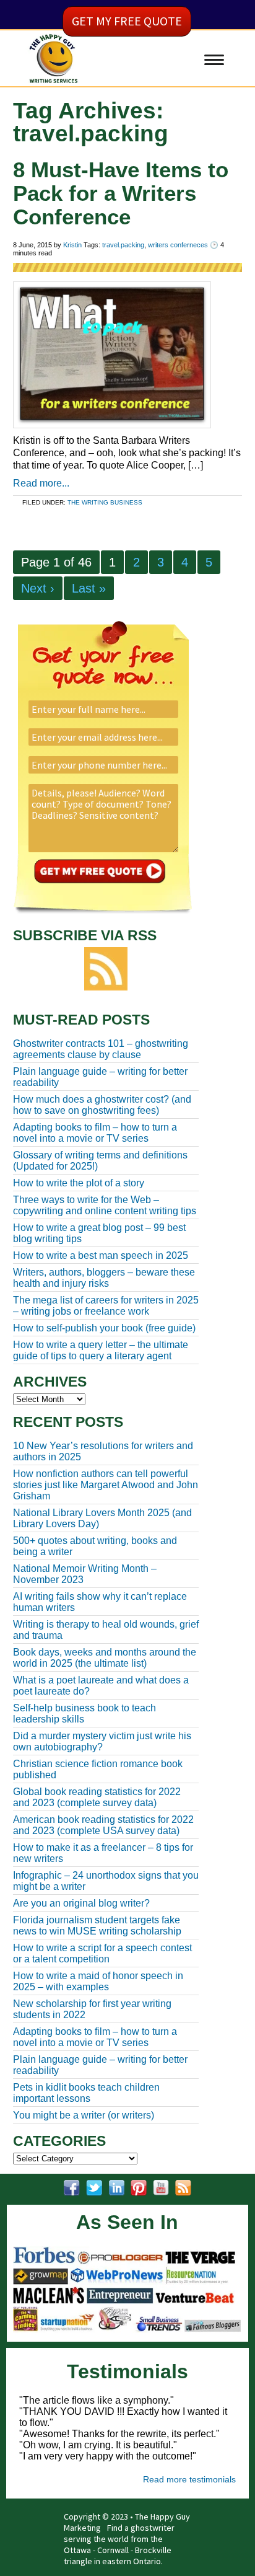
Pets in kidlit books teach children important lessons (86, 2093)
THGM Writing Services (77, 82)
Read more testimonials (189, 2479)
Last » (89, 588)
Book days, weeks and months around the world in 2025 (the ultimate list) (105, 1658)
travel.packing (123, 245)
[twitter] (94, 2188)
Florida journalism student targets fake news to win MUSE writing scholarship (97, 1925)
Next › (38, 588)
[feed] (183, 2188)
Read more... (41, 483)
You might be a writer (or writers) (84, 2115)
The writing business (105, 502)
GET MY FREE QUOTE (127, 21)
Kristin (72, 245)
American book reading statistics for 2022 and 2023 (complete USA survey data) (103, 1825)
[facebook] (72, 2188)
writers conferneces (178, 245)
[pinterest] (139, 2188)
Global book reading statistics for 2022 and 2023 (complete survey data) (97, 1797)
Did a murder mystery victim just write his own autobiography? (102, 1741)
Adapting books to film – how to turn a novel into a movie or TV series (95, 2037)
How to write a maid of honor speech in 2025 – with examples (98, 1981)
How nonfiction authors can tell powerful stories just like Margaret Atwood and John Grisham (106, 1485)
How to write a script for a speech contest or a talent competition (102, 1953)
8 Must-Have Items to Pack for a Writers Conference (121, 193)
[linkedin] (116, 2188)
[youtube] (161, 2188)
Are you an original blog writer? (81, 1903)
